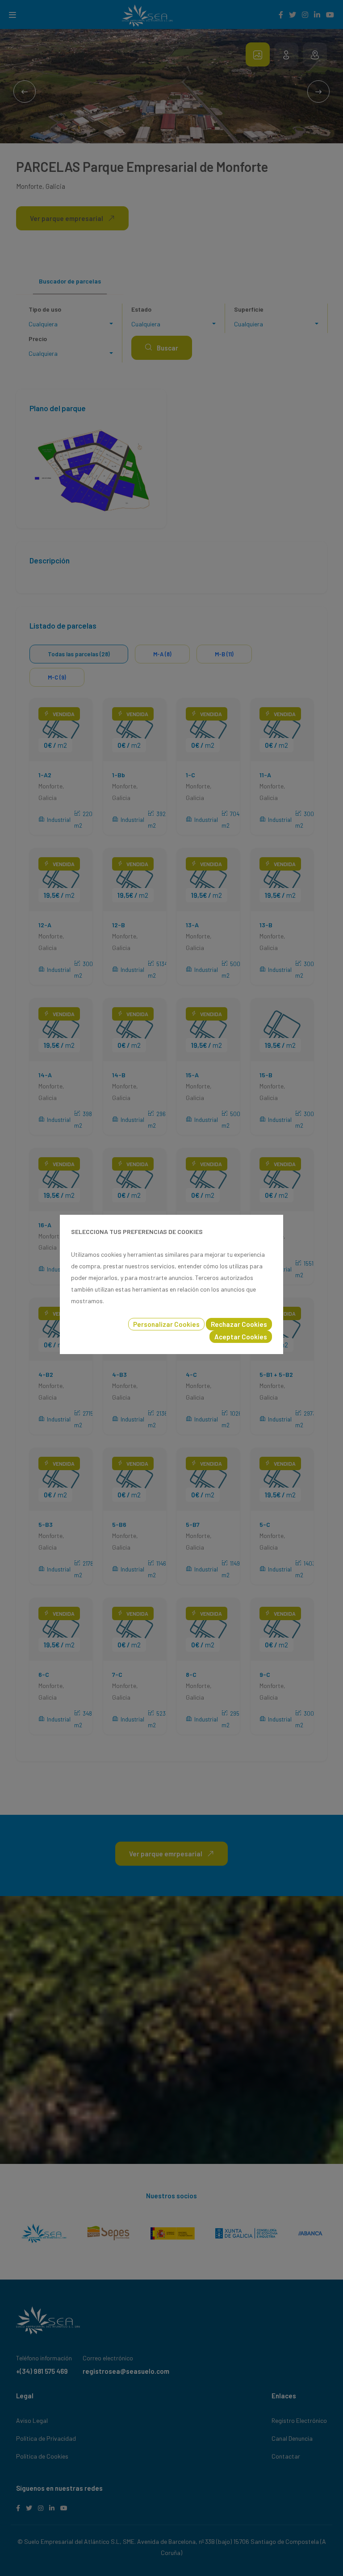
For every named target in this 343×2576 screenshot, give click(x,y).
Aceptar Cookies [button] (241, 1337)
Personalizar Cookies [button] (166, 1324)
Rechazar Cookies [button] (239, 1324)
